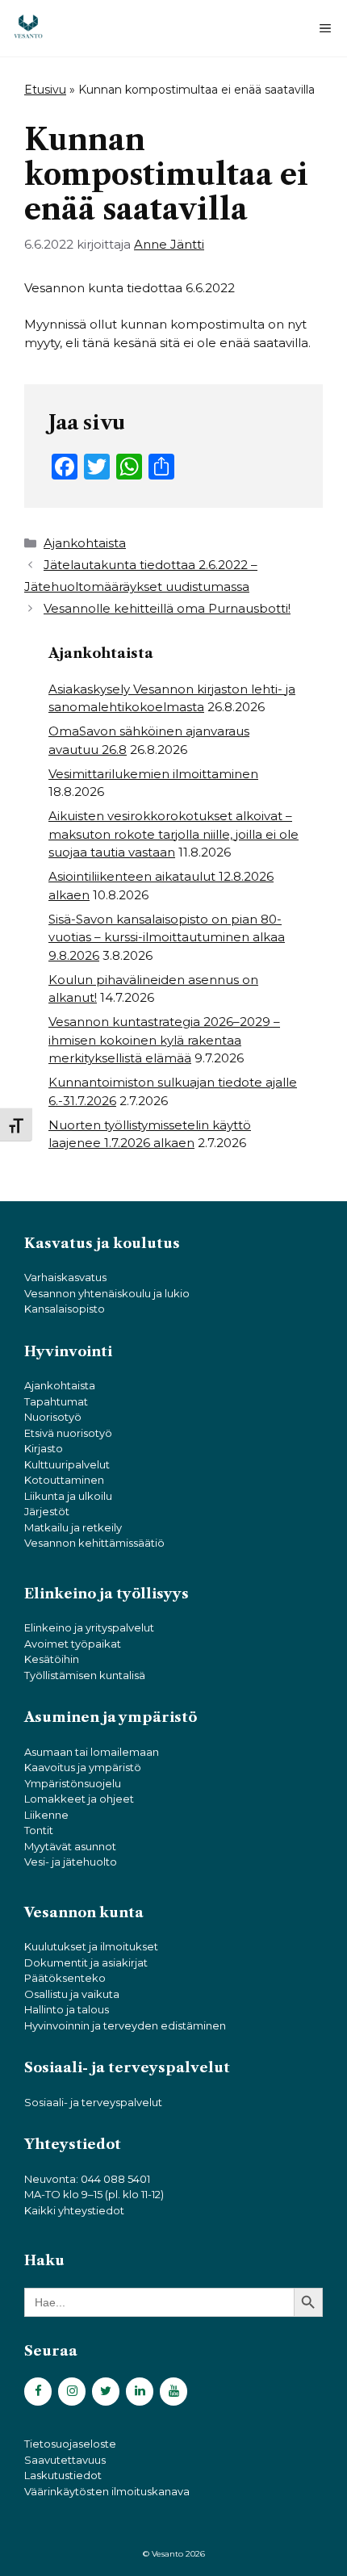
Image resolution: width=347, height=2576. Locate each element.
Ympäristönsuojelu (73, 1783)
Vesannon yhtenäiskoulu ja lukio (107, 1293)
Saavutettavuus (65, 2460)
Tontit (39, 1830)
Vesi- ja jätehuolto (71, 1862)
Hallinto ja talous (67, 2009)
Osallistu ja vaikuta (72, 1994)
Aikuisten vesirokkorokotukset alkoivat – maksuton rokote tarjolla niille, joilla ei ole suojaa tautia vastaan (173, 834)
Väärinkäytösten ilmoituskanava (107, 2491)
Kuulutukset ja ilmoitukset (91, 1946)
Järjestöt (47, 1511)
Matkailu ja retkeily (73, 1527)
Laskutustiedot (63, 2475)
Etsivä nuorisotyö (68, 1433)
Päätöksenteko (65, 1978)
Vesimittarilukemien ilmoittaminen (153, 774)
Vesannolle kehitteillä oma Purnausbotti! (167, 608)
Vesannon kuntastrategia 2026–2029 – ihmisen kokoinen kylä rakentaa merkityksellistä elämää (164, 1040)
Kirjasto (44, 1448)
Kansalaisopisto (65, 1309)
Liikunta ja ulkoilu (68, 1496)
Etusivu (45, 90)
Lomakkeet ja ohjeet (79, 1799)
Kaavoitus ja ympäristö (83, 1767)
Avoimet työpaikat (73, 1644)
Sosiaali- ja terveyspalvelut (93, 2102)
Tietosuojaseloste (70, 2444)
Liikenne (46, 1815)
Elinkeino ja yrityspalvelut (89, 1627)
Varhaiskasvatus (65, 1277)
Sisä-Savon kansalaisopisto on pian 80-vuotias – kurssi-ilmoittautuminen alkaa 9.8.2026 (167, 937)
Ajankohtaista (85, 543)
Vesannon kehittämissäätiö (94, 1543)
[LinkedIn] (140, 2392)
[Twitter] (106, 2392)
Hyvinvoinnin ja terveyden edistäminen (125, 2025)
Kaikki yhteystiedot (74, 2210)
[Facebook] (38, 2392)
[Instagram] (72, 2392)
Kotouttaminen (64, 1480)
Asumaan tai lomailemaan (92, 1752)
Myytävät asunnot (70, 1846)
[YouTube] (173, 2392)
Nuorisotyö (53, 1417)
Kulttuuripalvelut (67, 1464)
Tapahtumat (56, 1401)
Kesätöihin (52, 1659)
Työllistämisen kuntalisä (85, 1675)
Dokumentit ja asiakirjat (86, 1962)
